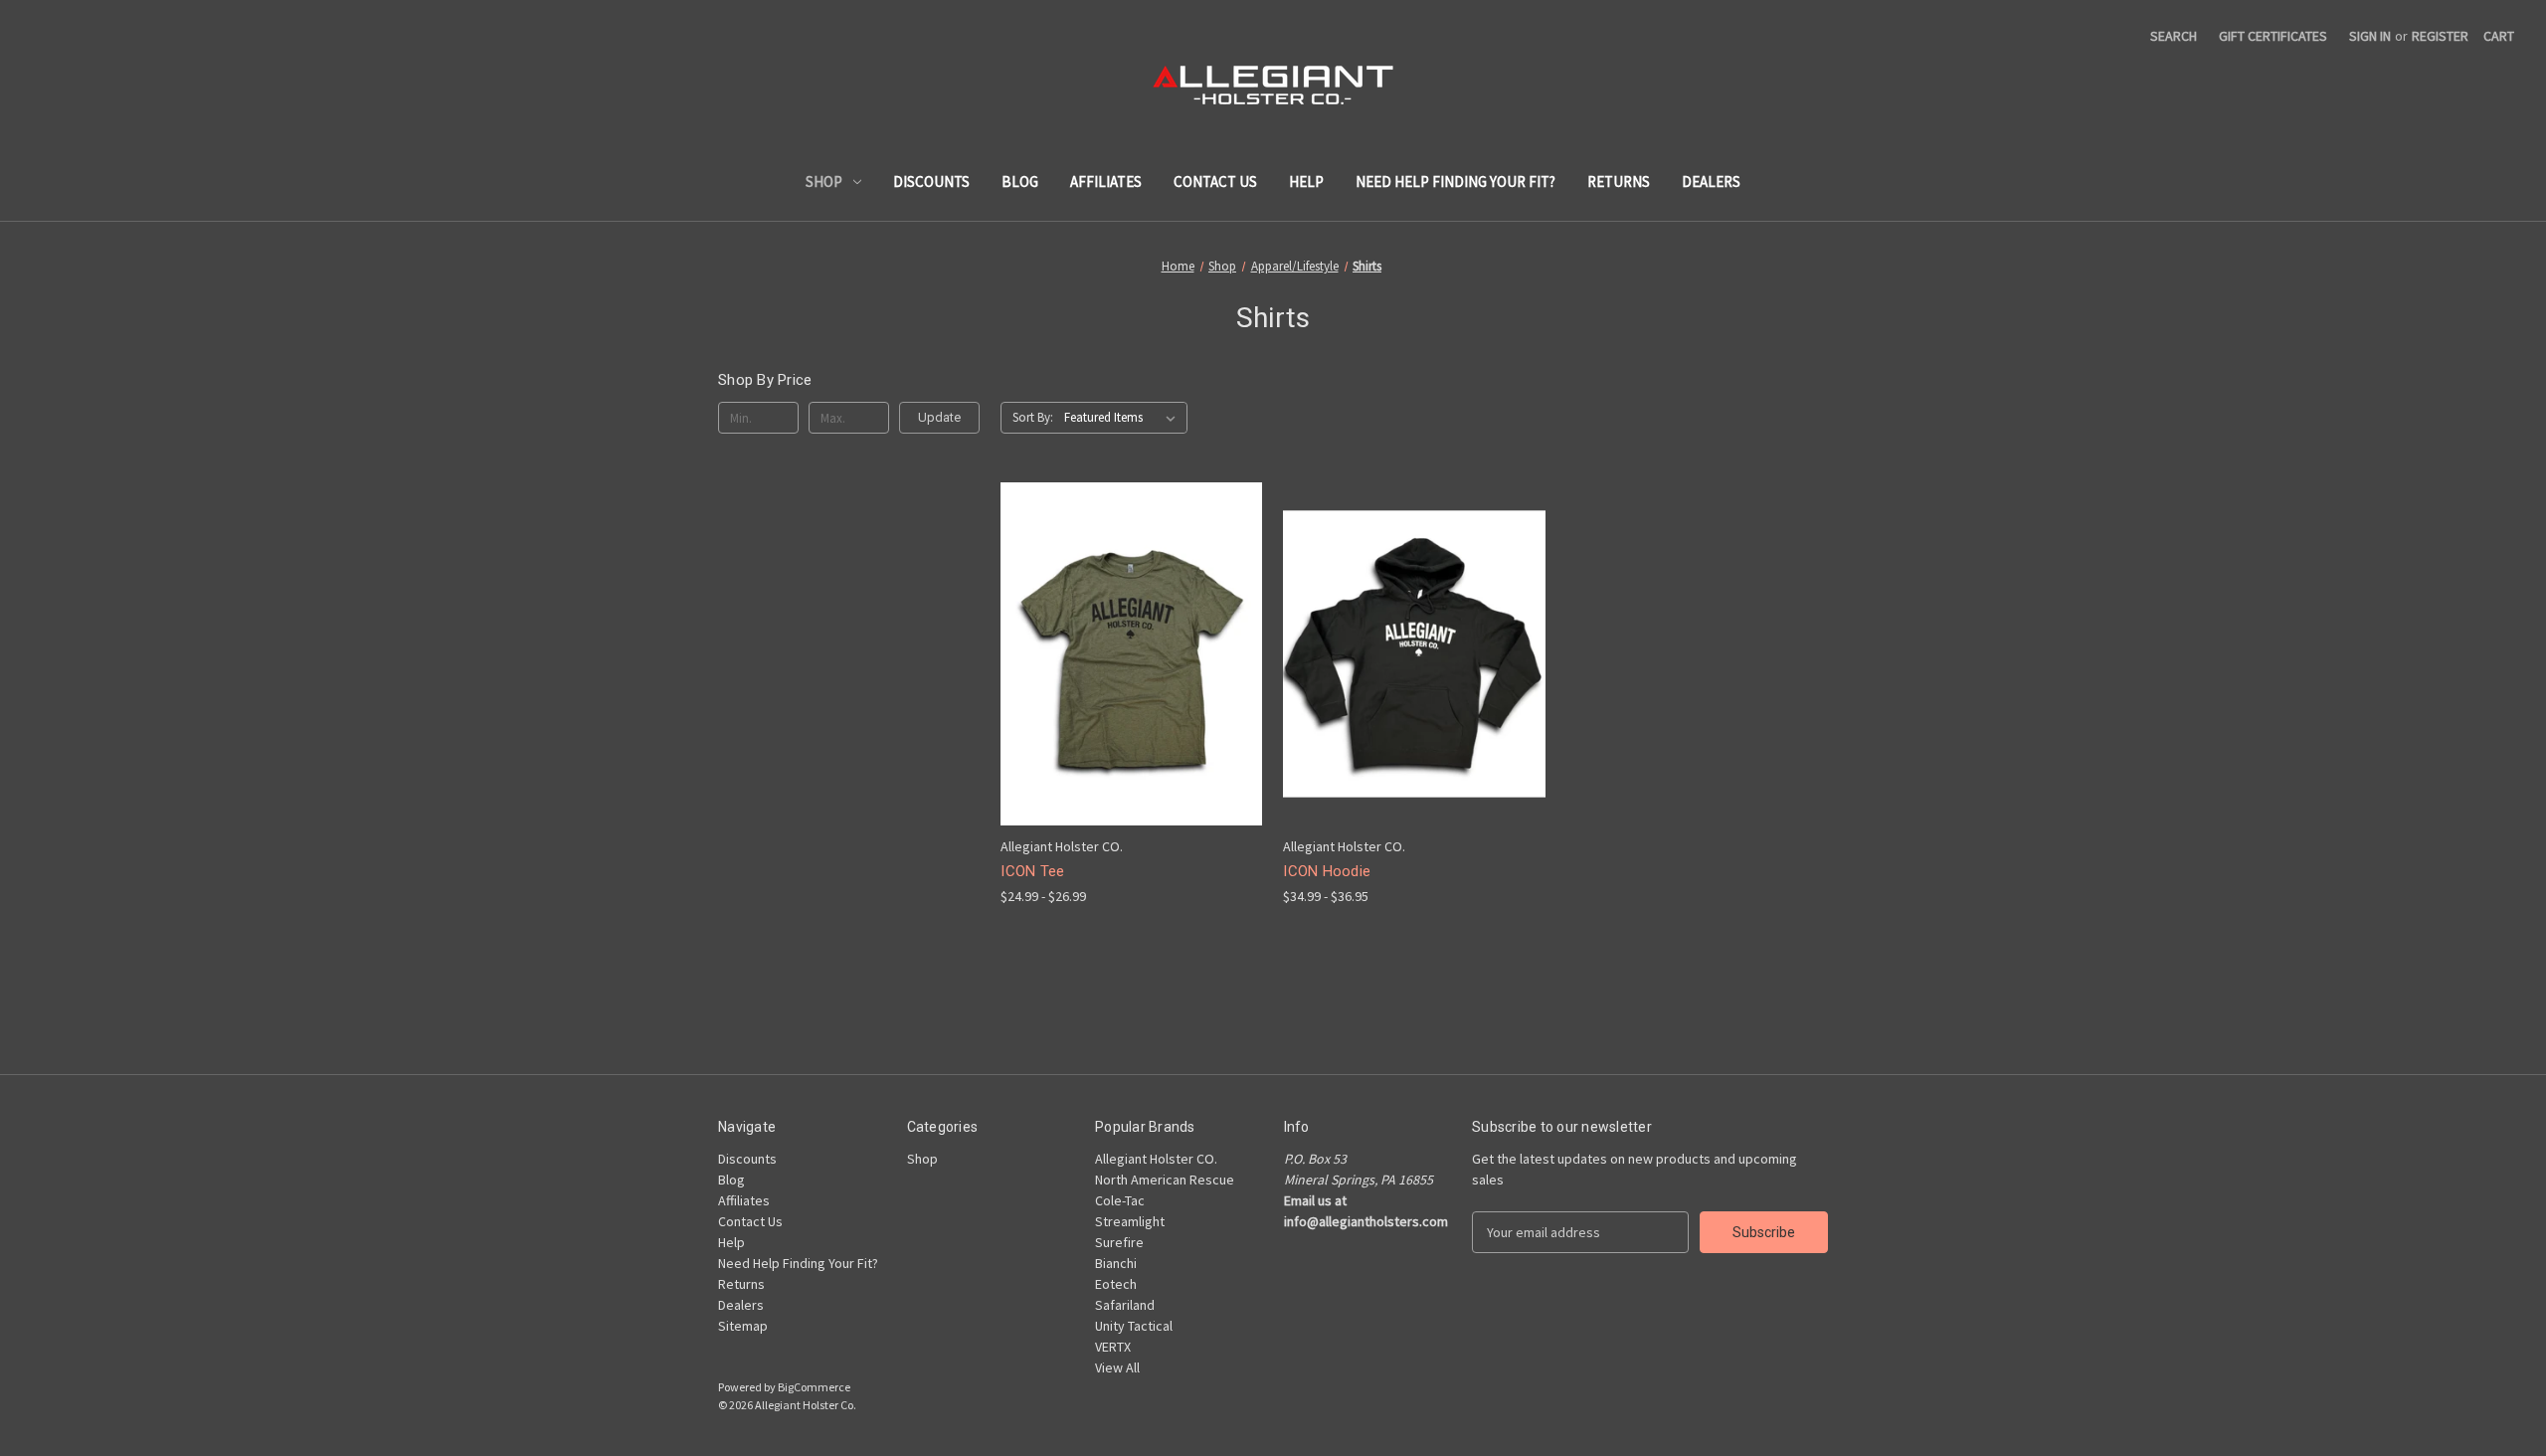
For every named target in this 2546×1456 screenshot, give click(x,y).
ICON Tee (1032, 871)
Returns (1619, 182)
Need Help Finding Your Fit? (1455, 182)
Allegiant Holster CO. (1156, 1159)
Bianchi (1116, 1263)
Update (939, 417)
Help (1306, 182)
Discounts (931, 182)
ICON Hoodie (1327, 871)
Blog (1020, 182)
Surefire (1119, 1242)
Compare (1125, 655)
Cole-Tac (1120, 1200)
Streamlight (1130, 1221)
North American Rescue (1165, 1180)
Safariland (1125, 1305)
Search (2174, 36)
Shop (824, 182)
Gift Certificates (2273, 36)
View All (1117, 1367)
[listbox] (1124, 418)
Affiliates (1106, 182)
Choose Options (1132, 689)
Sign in (2370, 36)
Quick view (1116, 618)
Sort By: (1033, 417)
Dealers (1711, 182)
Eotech (1116, 1284)
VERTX (1113, 1347)
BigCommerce (814, 1387)
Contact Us (1215, 182)
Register (2440, 36)
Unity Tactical (1134, 1326)
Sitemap (743, 1326)
